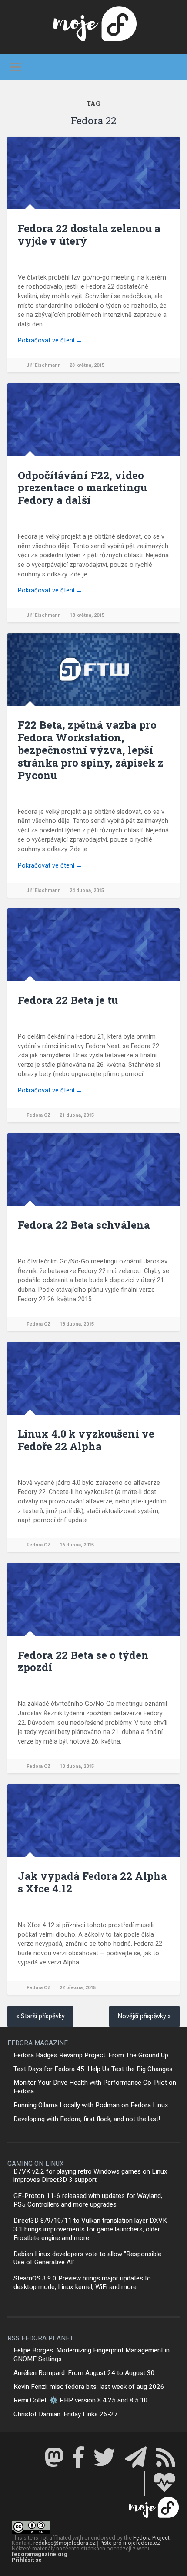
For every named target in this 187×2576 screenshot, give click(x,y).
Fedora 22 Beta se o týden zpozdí (83, 1661)
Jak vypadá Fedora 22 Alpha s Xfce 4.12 (92, 1882)
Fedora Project (151, 2538)
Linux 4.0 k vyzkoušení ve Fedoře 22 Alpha (86, 1440)
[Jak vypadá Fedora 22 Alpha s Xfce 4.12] (93, 1821)
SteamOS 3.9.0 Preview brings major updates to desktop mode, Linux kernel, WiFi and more (82, 2283)
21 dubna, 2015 (77, 1115)
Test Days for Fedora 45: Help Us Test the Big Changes (93, 2069)
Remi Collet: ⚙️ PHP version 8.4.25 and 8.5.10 (81, 2400)
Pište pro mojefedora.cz (130, 2543)
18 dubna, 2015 (77, 1324)
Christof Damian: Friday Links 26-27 (66, 2414)
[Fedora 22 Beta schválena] (93, 1170)
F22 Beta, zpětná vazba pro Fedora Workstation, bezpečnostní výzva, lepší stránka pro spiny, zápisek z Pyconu (91, 750)
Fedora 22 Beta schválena (84, 1225)
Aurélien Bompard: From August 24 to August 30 (84, 2373)
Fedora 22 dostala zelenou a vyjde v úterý (89, 235)
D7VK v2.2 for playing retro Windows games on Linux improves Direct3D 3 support (90, 2176)
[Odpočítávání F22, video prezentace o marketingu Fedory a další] (93, 419)
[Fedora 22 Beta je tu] (93, 945)
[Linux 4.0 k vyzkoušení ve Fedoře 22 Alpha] (93, 1378)
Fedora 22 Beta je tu (68, 1000)
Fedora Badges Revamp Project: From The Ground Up (91, 2055)
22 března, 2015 (78, 1988)
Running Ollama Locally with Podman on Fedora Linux (91, 2105)
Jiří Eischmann (44, 365)
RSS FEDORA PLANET (40, 2338)
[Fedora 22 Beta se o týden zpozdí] (93, 1599)
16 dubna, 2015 (77, 1545)
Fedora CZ (39, 1115)
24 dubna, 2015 (87, 890)
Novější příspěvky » (144, 2016)
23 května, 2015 (87, 365)
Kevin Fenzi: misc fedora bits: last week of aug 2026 (89, 2387)
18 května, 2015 (87, 615)
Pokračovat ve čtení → (50, 341)
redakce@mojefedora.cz (65, 2543)
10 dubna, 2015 (77, 1766)
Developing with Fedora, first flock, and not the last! (87, 2119)
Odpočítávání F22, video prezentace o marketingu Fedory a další (82, 488)
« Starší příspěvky (40, 2016)
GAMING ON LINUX (36, 2164)
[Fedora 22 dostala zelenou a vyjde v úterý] (93, 173)
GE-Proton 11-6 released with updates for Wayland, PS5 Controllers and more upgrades (88, 2200)
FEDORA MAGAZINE (38, 2043)
